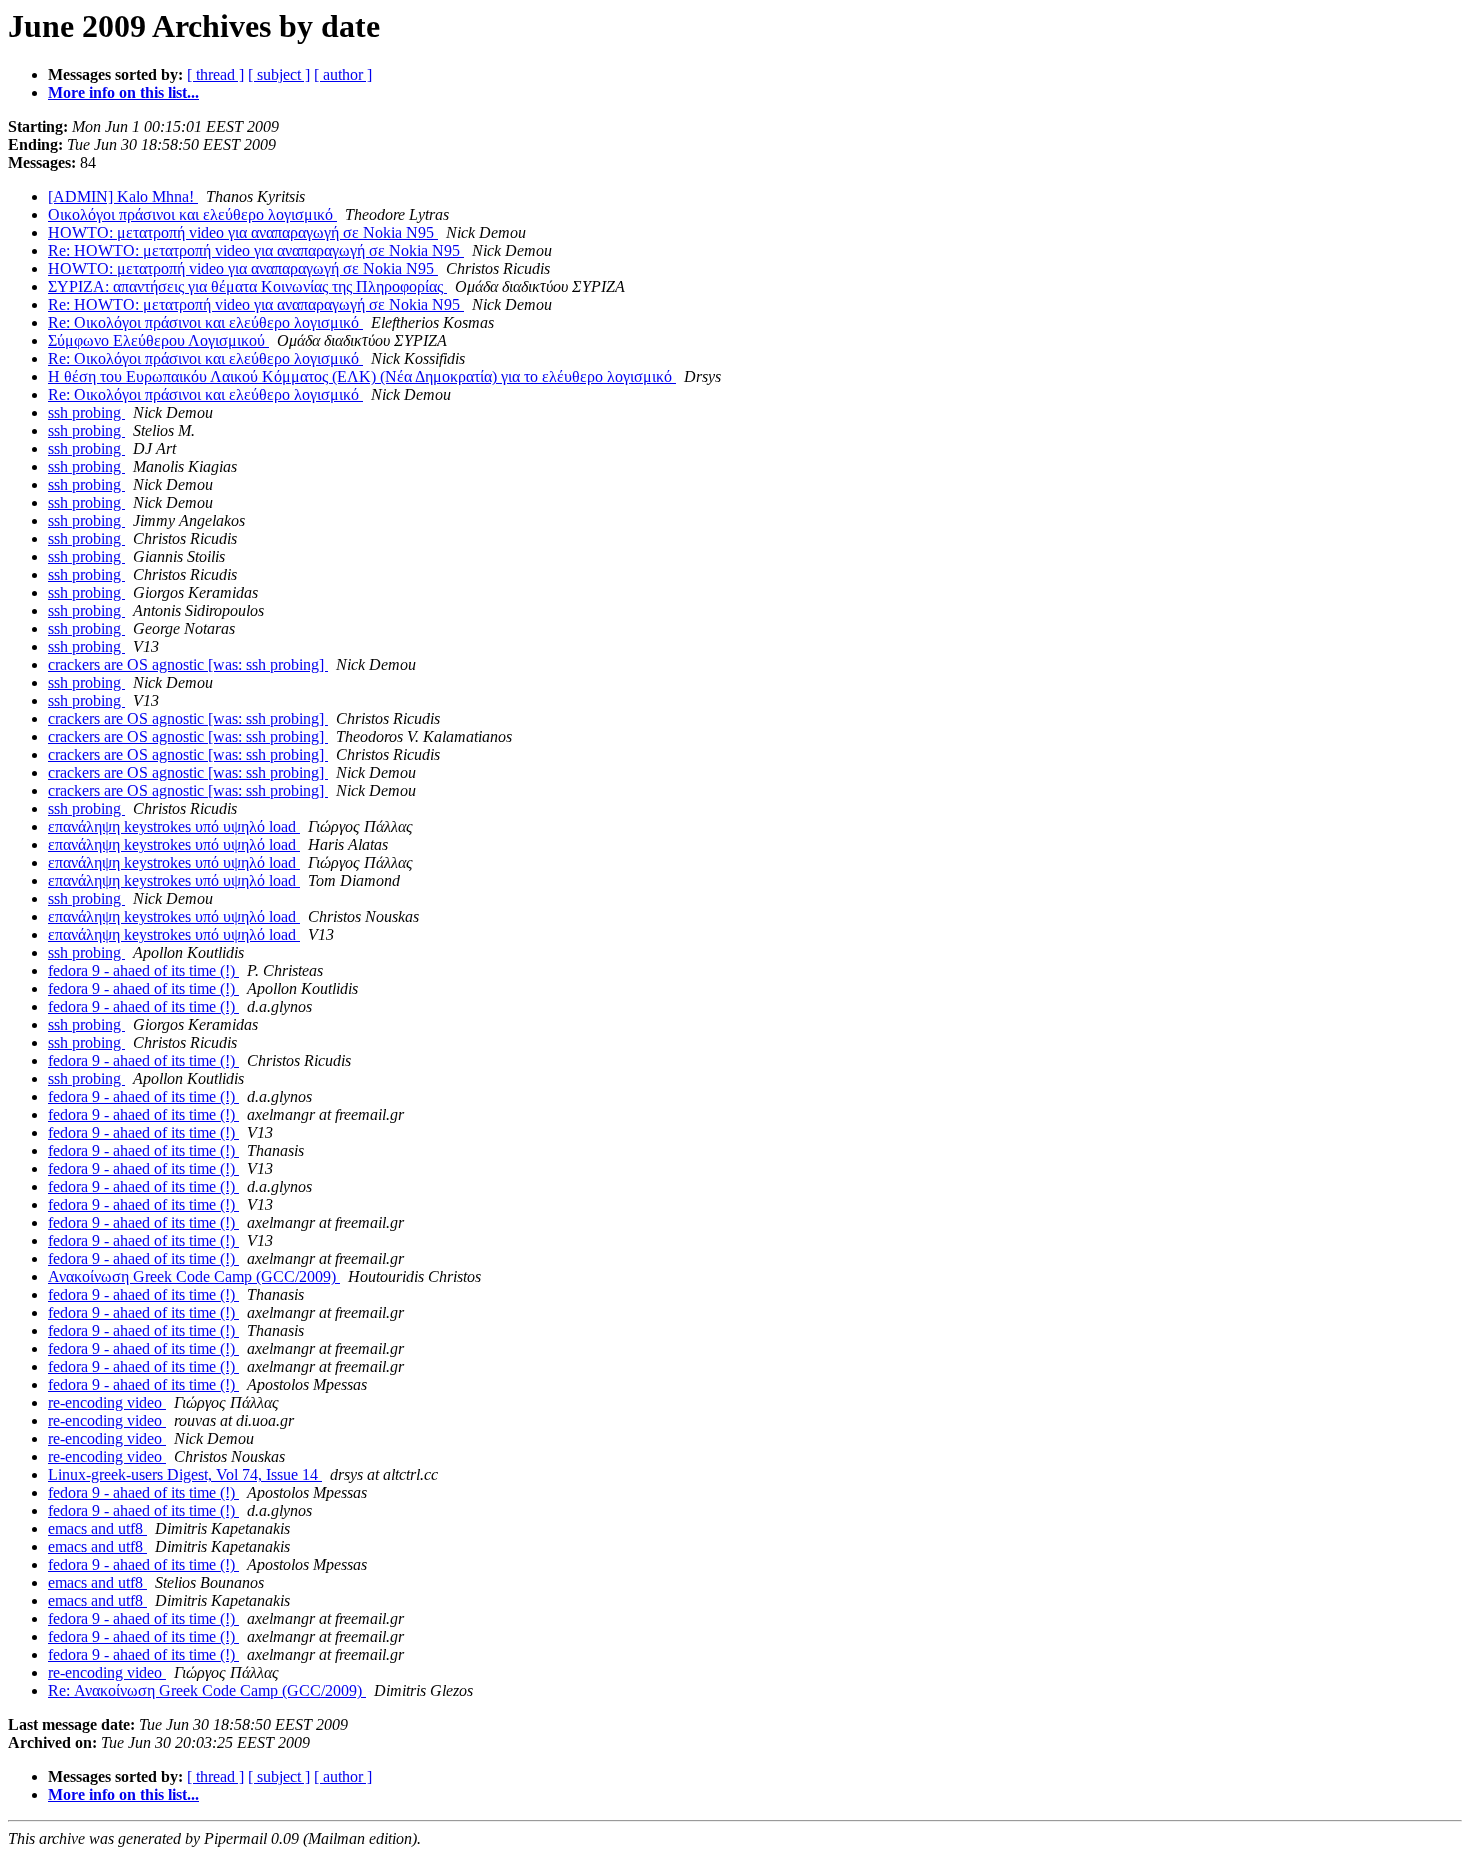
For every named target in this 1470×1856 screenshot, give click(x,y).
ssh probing (86, 412)
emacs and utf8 (97, 1528)
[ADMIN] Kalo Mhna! (123, 196)
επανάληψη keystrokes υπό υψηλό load (174, 826)
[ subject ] (279, 74)
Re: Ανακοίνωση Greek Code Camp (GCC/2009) (207, 1690)
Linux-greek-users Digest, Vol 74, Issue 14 (185, 1474)
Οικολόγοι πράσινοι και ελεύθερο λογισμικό (192, 214)
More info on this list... (123, 92)
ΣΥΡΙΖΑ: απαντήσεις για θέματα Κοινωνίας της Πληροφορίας (247, 286)
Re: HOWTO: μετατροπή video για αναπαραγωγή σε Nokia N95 (256, 250)
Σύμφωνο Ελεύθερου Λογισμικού (158, 340)
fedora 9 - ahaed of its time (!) (143, 970)
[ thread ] (215, 74)
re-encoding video (107, 1402)
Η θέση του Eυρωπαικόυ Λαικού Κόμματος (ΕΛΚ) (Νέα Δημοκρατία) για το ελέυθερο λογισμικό (362, 376)
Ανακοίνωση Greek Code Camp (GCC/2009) (194, 1276)
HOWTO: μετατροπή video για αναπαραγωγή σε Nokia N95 (243, 232)
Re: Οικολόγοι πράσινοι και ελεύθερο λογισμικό (205, 322)
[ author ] (343, 74)
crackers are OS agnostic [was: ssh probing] (188, 664)
